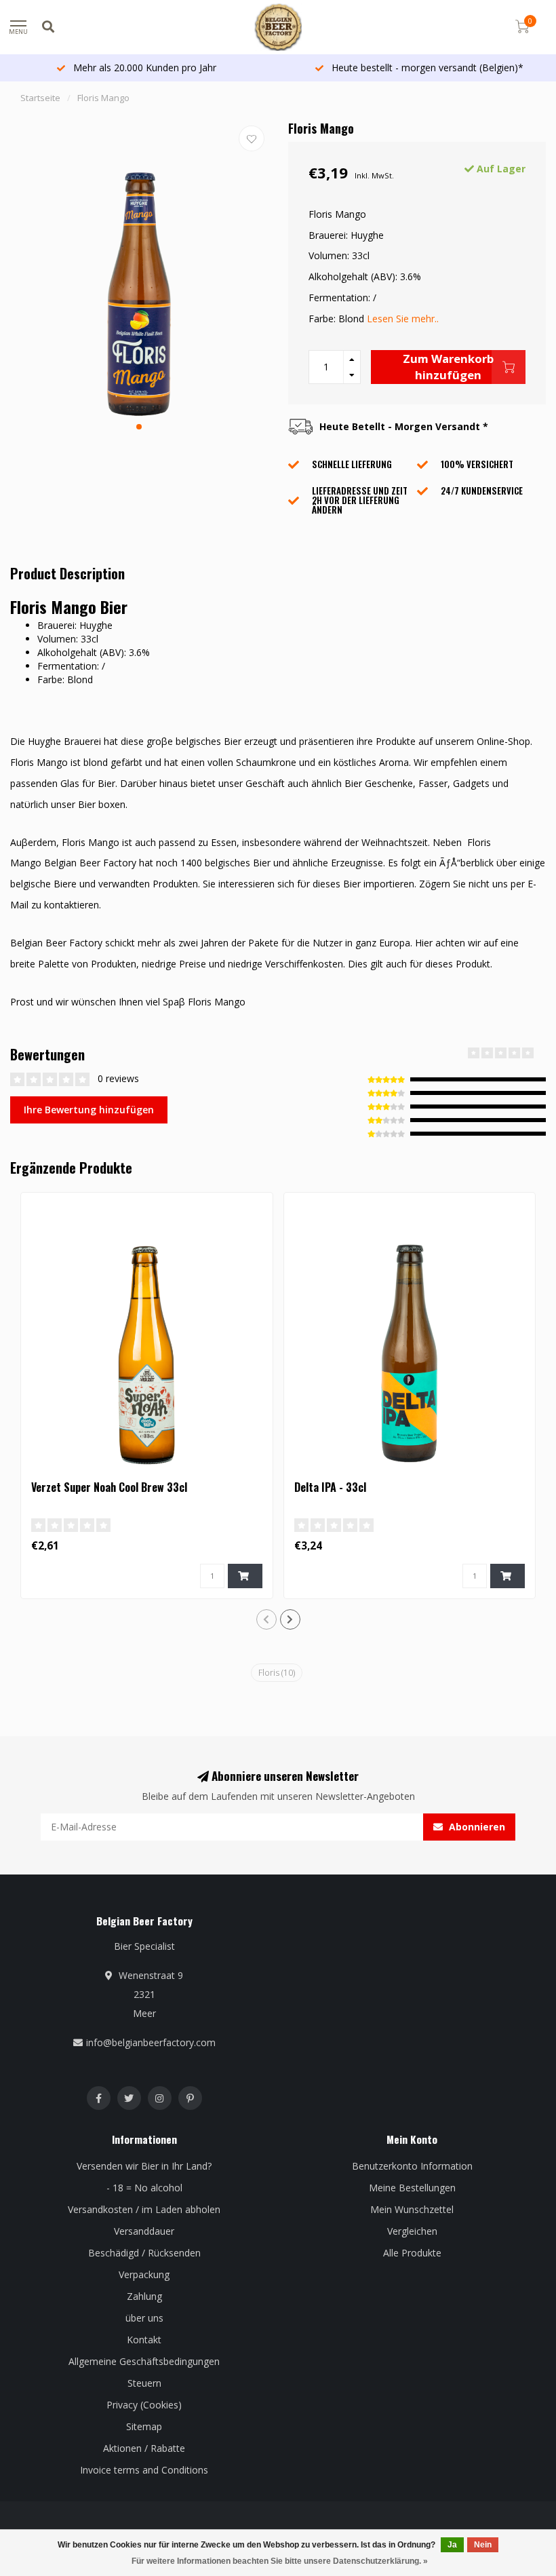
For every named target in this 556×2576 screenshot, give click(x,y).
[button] (139, 427)
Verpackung (144, 2274)
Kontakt (144, 2340)
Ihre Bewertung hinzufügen (89, 1110)
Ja (452, 2545)
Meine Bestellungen (412, 2188)
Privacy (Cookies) (144, 2405)
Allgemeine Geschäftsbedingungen (144, 2361)
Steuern (144, 2383)
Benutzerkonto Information (412, 2166)
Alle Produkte (412, 2253)
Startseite (40, 98)
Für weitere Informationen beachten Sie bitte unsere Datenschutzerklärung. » (280, 2561)
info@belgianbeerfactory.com (151, 2042)
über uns (144, 2318)
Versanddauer (144, 2231)
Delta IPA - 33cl (330, 1487)
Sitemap (144, 2426)
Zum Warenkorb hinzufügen (448, 367)
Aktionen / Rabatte (144, 2448)
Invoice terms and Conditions (144, 2470)
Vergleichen (412, 2231)
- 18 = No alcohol (144, 2188)
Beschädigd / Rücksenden (144, 2253)
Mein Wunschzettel (412, 2209)
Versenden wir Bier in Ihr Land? (144, 2166)
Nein (483, 2545)
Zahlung (144, 2296)
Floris (277, 1673)
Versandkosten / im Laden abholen (144, 2209)
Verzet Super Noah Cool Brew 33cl (109, 1487)
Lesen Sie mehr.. (403, 319)
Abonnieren (476, 1827)
